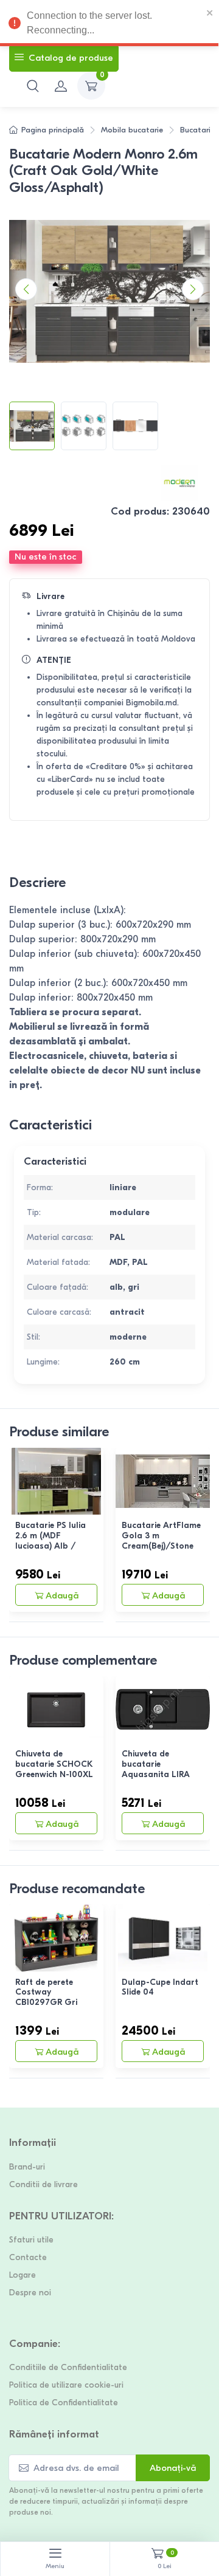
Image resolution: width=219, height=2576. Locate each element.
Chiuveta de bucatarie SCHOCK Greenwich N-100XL (54, 1764)
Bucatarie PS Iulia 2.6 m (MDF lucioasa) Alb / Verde (50, 1540)
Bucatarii (196, 130)
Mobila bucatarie (132, 130)
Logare (23, 2275)
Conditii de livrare (43, 2184)
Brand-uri (27, 2167)
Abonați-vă (173, 2468)
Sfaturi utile (31, 2240)
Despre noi (30, 2293)
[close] (210, 12)
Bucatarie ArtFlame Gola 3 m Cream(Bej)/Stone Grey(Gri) (161, 1540)
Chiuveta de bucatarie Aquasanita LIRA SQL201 (156, 1769)
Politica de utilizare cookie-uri (66, 2385)
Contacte (28, 2257)
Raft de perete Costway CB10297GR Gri (46, 1992)
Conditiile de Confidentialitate (68, 2367)
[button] (33, 86)
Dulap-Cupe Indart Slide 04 (160, 1987)
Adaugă (62, 1595)
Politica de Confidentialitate (64, 2403)
